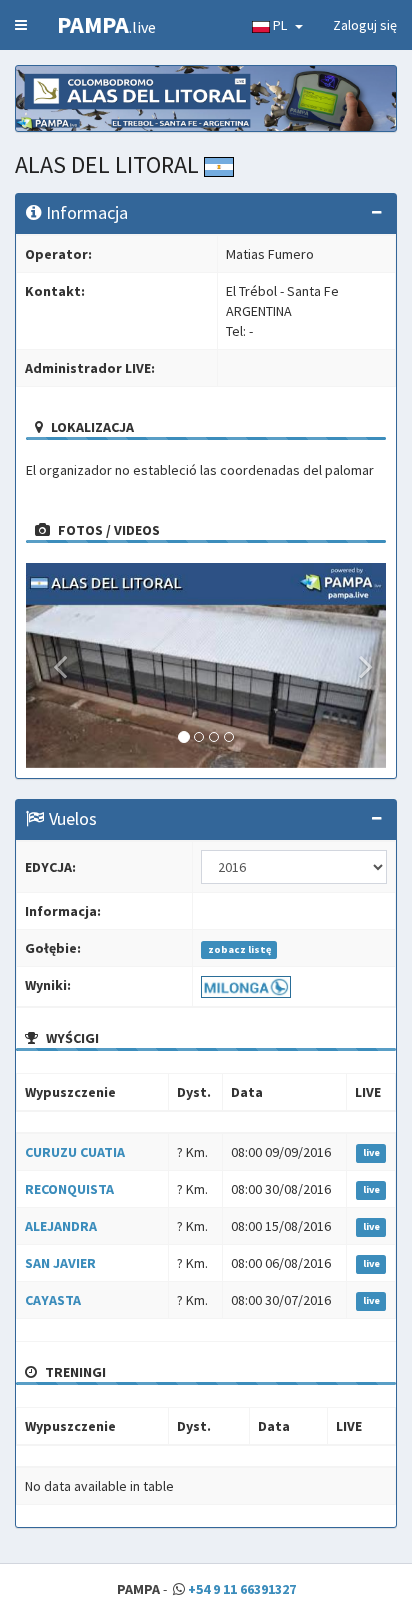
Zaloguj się (365, 25)
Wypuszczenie (70, 1092)
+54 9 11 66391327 (242, 1589)
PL (281, 25)
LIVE (368, 1092)
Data (247, 1092)
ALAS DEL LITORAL (109, 164)
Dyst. (194, 1092)
